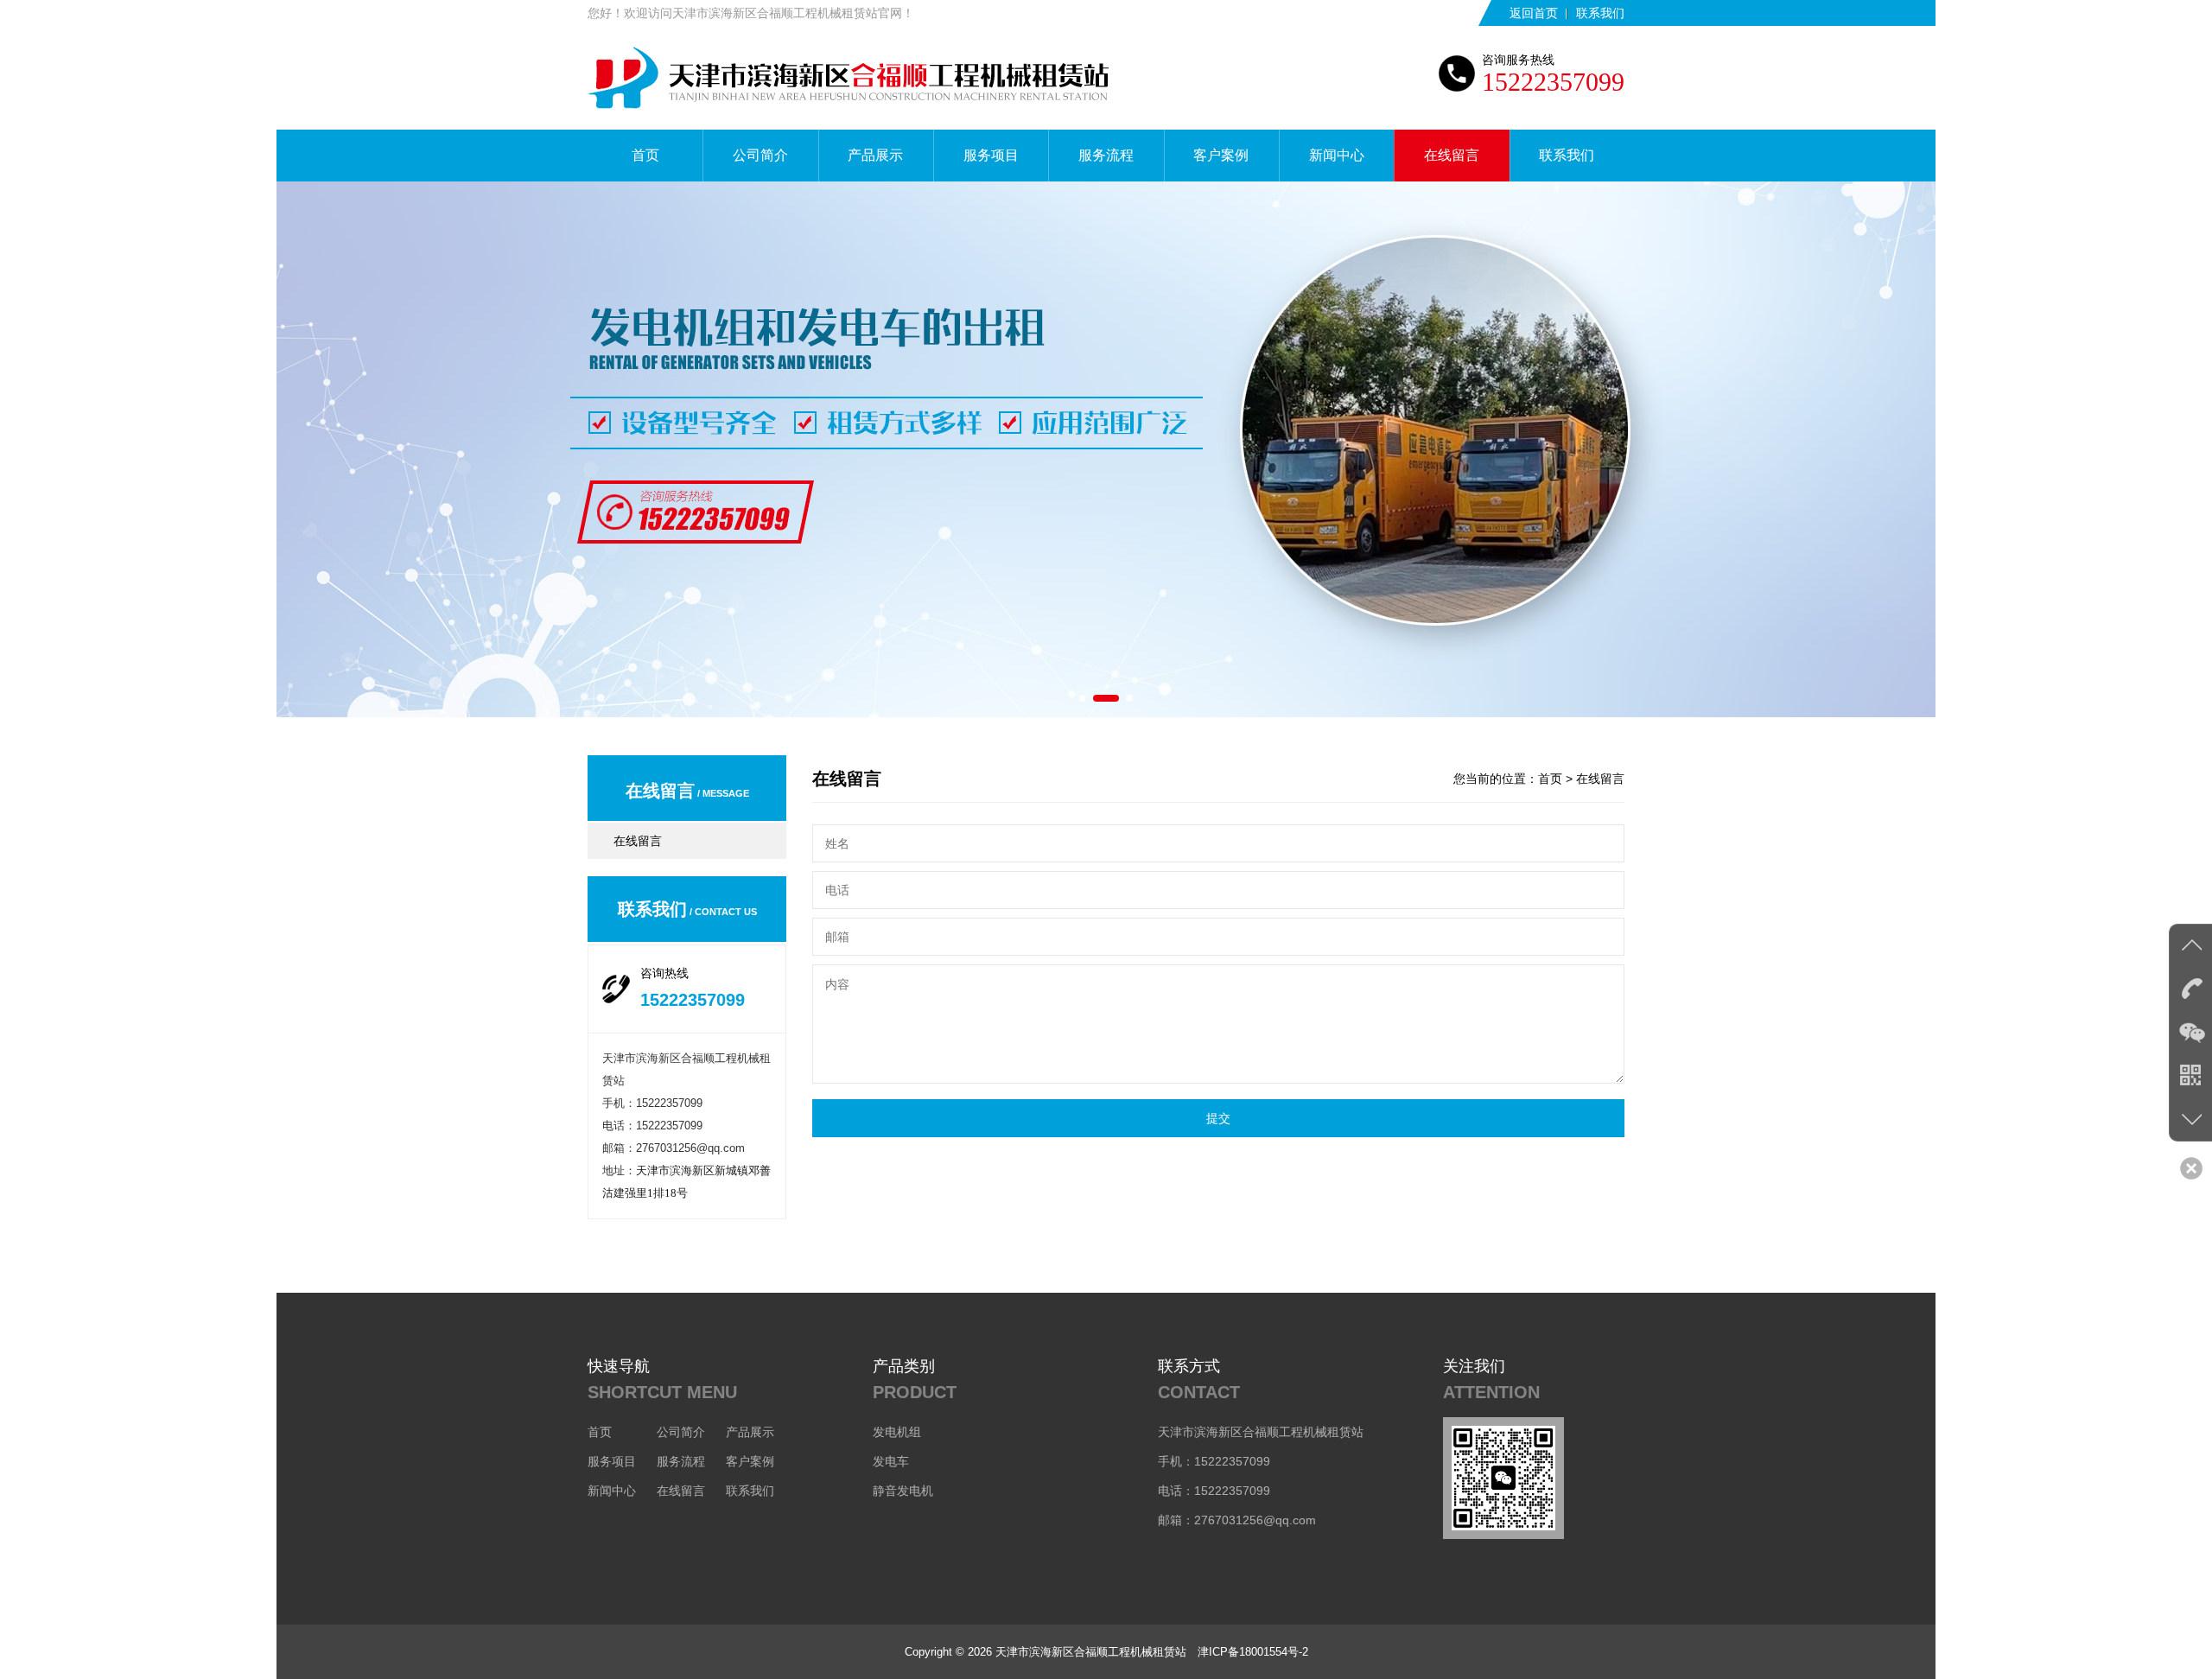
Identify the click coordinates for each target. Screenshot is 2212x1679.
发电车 (891, 1461)
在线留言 (1452, 155)
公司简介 (760, 155)
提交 (1218, 1118)
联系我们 (1600, 13)
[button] (1083, 698)
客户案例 (1221, 155)
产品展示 (875, 155)
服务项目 (991, 155)
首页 (645, 155)
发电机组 (897, 1432)
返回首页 (1534, 13)
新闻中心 (1337, 155)
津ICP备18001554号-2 (1253, 1652)
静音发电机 (903, 1491)
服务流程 (1106, 155)
